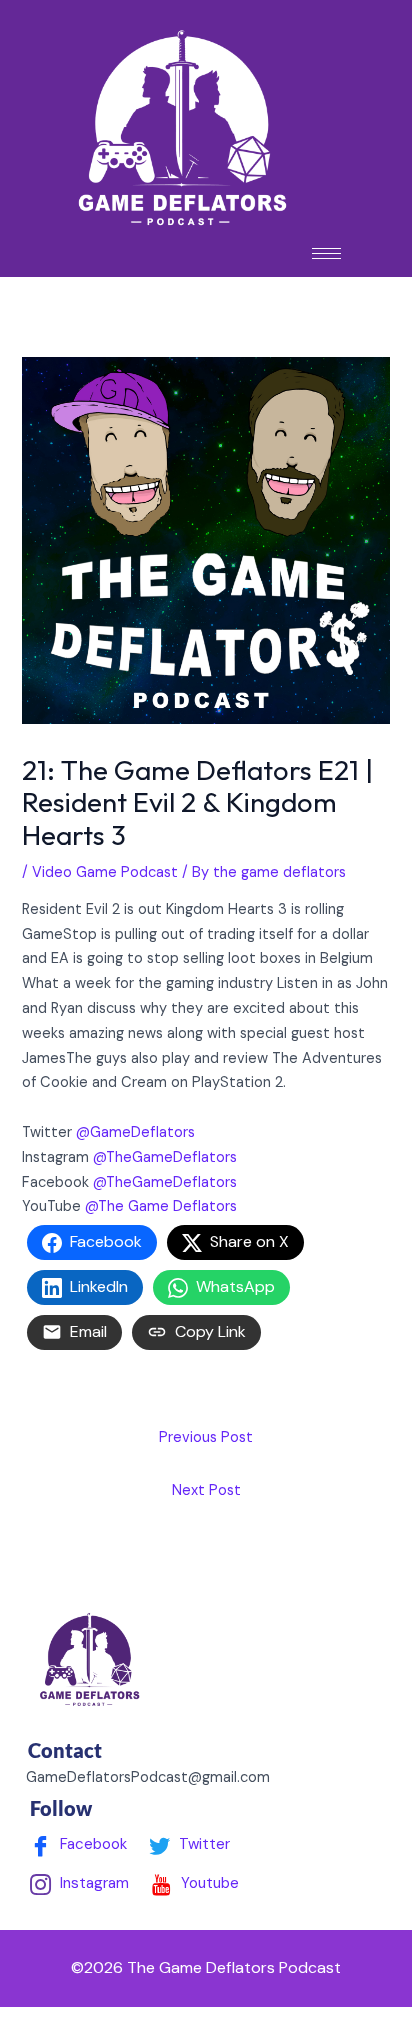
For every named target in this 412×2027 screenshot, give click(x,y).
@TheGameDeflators (165, 1157)
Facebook (91, 1844)
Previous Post (206, 1437)
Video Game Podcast (105, 872)
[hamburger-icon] (326, 253)
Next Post (206, 1490)
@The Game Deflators (161, 1206)
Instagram (92, 1883)
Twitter (202, 1844)
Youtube (208, 1883)
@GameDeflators (135, 1132)
